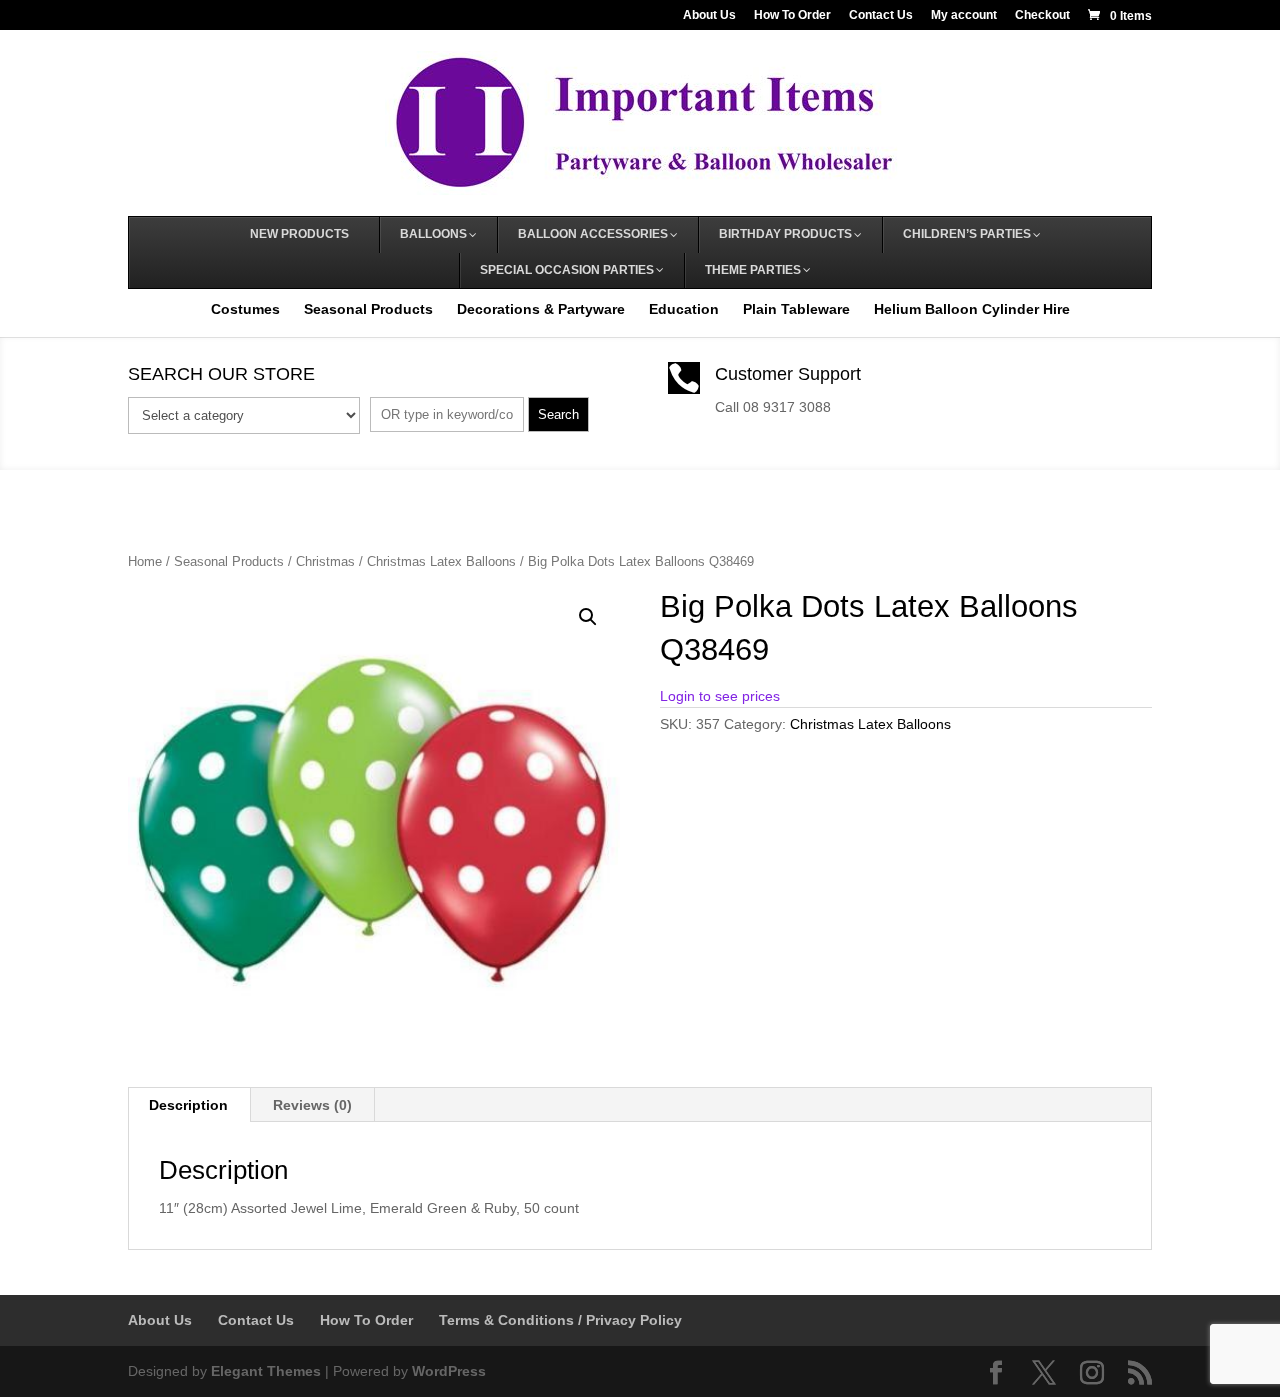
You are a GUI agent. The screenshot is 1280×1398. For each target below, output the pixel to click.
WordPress (449, 1371)
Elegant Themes (266, 1371)
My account (964, 15)
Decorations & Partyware (541, 309)
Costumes (245, 309)
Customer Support (788, 374)
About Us (709, 15)
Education (684, 309)
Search (558, 414)
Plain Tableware (796, 309)
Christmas (325, 561)
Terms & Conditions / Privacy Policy (560, 1320)
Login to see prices (720, 696)
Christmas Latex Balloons (441, 561)
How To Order (792, 15)
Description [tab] (188, 1105)
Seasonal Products (368, 309)
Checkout (1042, 15)
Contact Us (881, 15)
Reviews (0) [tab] (312, 1105)
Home (145, 561)
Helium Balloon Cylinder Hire (972, 309)
